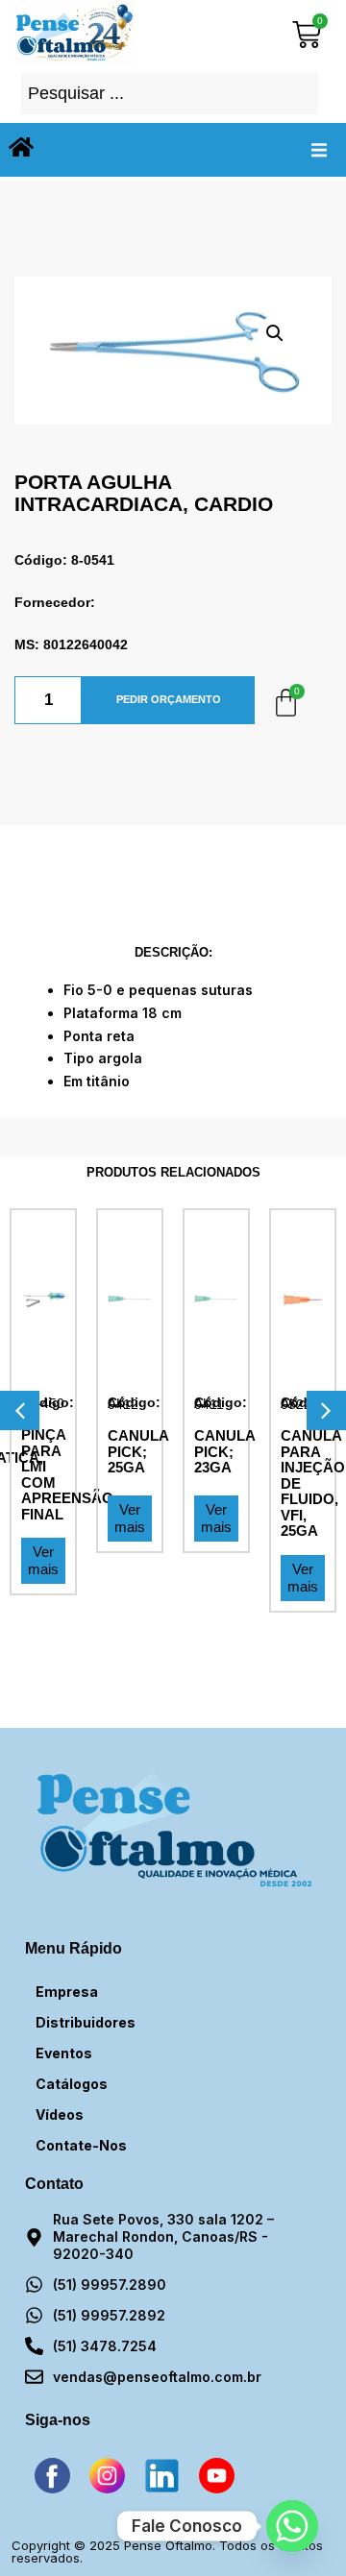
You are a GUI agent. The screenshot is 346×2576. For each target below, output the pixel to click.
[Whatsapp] (292, 2526)
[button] (319, 150)
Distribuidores (86, 2022)
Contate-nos (81, 2145)
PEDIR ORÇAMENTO (169, 699)
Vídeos (60, 2114)
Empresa (67, 1992)
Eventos (64, 2053)
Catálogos (72, 2084)
